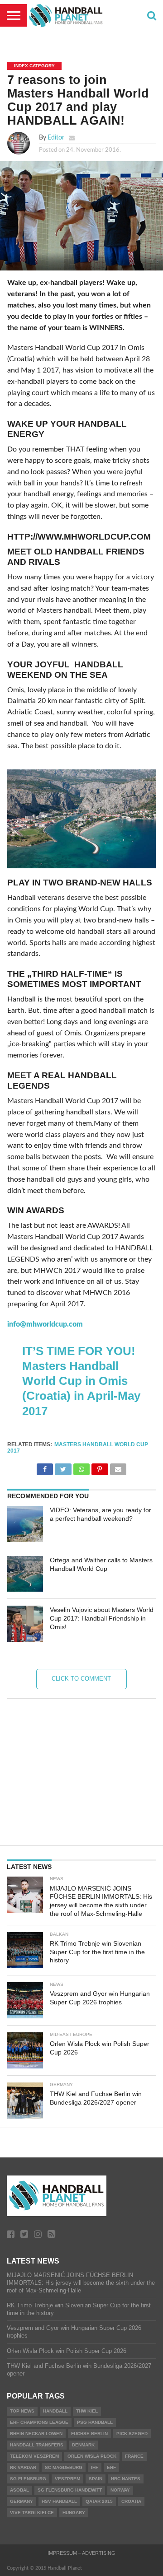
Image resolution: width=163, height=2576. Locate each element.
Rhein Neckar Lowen (36, 2434)
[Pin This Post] (100, 1467)
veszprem (67, 2479)
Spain (96, 2479)
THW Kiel (87, 2411)
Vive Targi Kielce (32, 2513)
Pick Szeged (132, 2434)
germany (22, 2501)
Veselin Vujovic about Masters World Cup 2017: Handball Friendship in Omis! (102, 1618)
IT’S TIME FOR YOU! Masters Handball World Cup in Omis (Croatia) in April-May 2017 (81, 1381)
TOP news (22, 2411)
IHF (95, 2467)
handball (55, 2411)
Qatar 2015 (99, 2501)
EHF (111, 2467)
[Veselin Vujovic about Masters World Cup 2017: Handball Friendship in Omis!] (25, 1624)
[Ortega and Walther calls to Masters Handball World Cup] (25, 1574)
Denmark (83, 2445)
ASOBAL (19, 2490)
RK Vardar (23, 2467)
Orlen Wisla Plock (92, 2456)
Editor (56, 137)
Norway (120, 2490)
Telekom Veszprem (34, 2456)
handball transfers (37, 2445)
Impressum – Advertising (81, 2553)
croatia (131, 2501)
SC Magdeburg (64, 2467)
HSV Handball (59, 2501)
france (134, 2456)
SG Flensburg (28, 2479)
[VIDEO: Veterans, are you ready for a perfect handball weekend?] (25, 1524)
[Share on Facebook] (45, 1467)
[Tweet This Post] (63, 1467)
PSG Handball (95, 2422)
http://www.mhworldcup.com (79, 537)
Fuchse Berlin (89, 2434)
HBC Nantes (126, 2479)
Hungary (74, 2513)
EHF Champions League (39, 2422)
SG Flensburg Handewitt (70, 2490)
